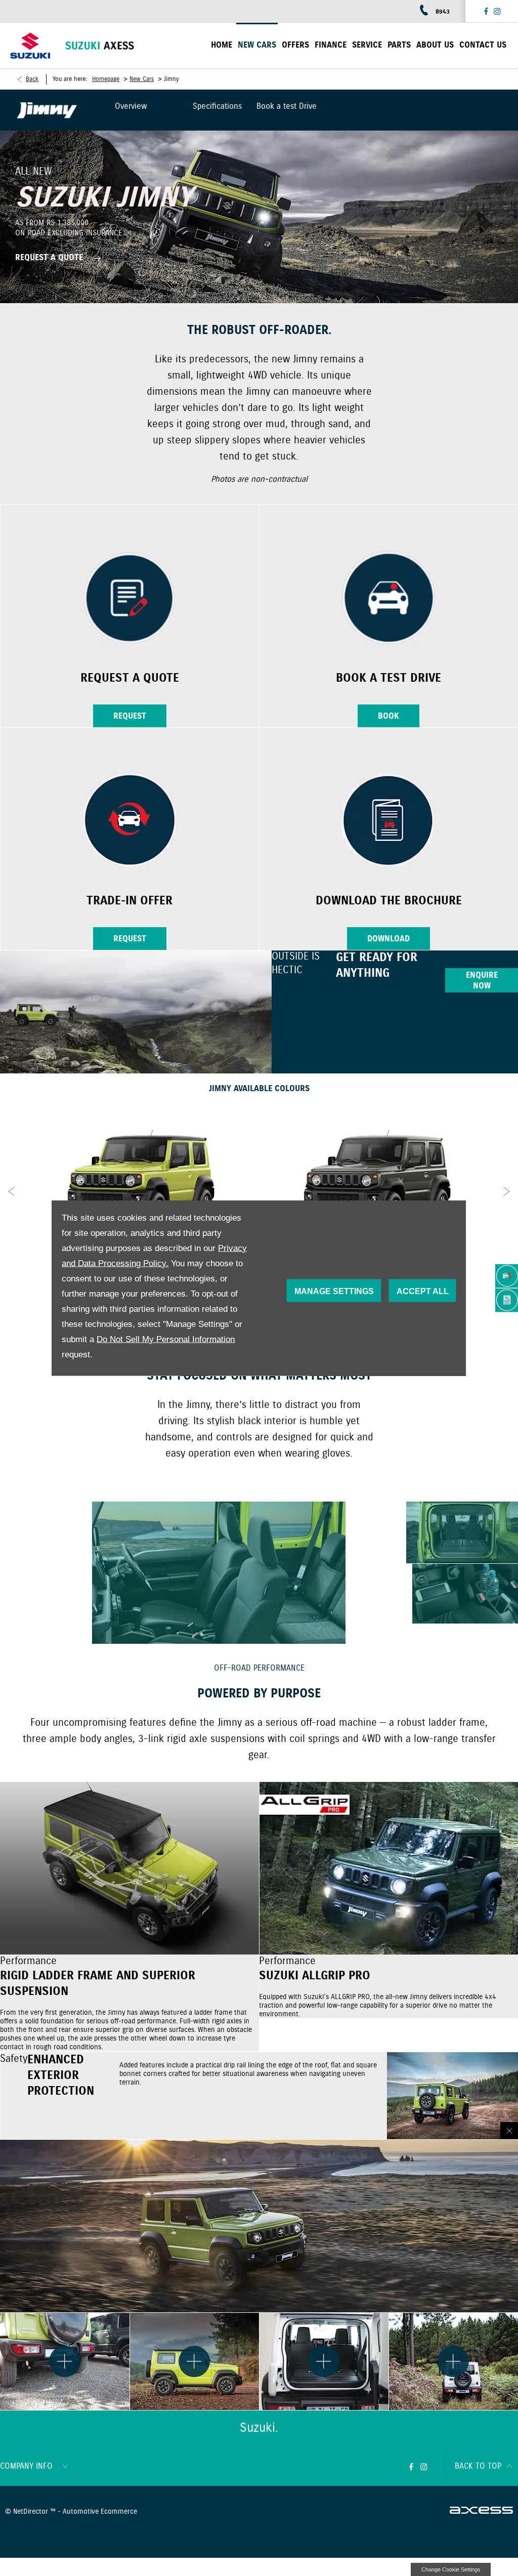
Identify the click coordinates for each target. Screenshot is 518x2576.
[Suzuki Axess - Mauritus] (100, 46)
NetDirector (32, 2512)
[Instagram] (497, 11)
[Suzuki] (30, 46)
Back (32, 79)
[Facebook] (486, 11)
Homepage (106, 79)
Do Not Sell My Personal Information (166, 1339)
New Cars (142, 79)
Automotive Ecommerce (100, 2512)
